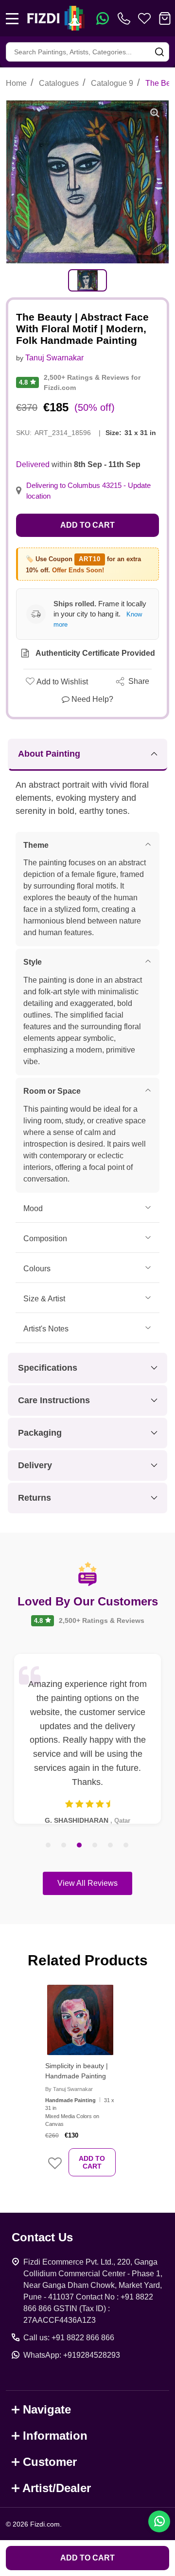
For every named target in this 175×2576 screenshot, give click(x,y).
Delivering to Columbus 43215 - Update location (88, 491)
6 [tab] (126, 1846)
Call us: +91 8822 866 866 (69, 2338)
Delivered (33, 464)
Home (16, 83)
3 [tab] (80, 1846)
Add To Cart (92, 2162)
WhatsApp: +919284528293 (72, 2355)
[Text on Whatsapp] (103, 18)
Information (55, 2436)
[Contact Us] (126, 18)
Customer (50, 2462)
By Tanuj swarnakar (69, 2089)
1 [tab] (49, 1846)
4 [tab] (95, 1846)
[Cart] (165, 18)
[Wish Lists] (144, 18)
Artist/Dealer (57, 2488)
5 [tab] (111, 1846)
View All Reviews (87, 1883)
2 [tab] (64, 1846)
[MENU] (12, 18)
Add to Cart (87, 525)
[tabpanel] (87, 280)
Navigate (47, 2409)
